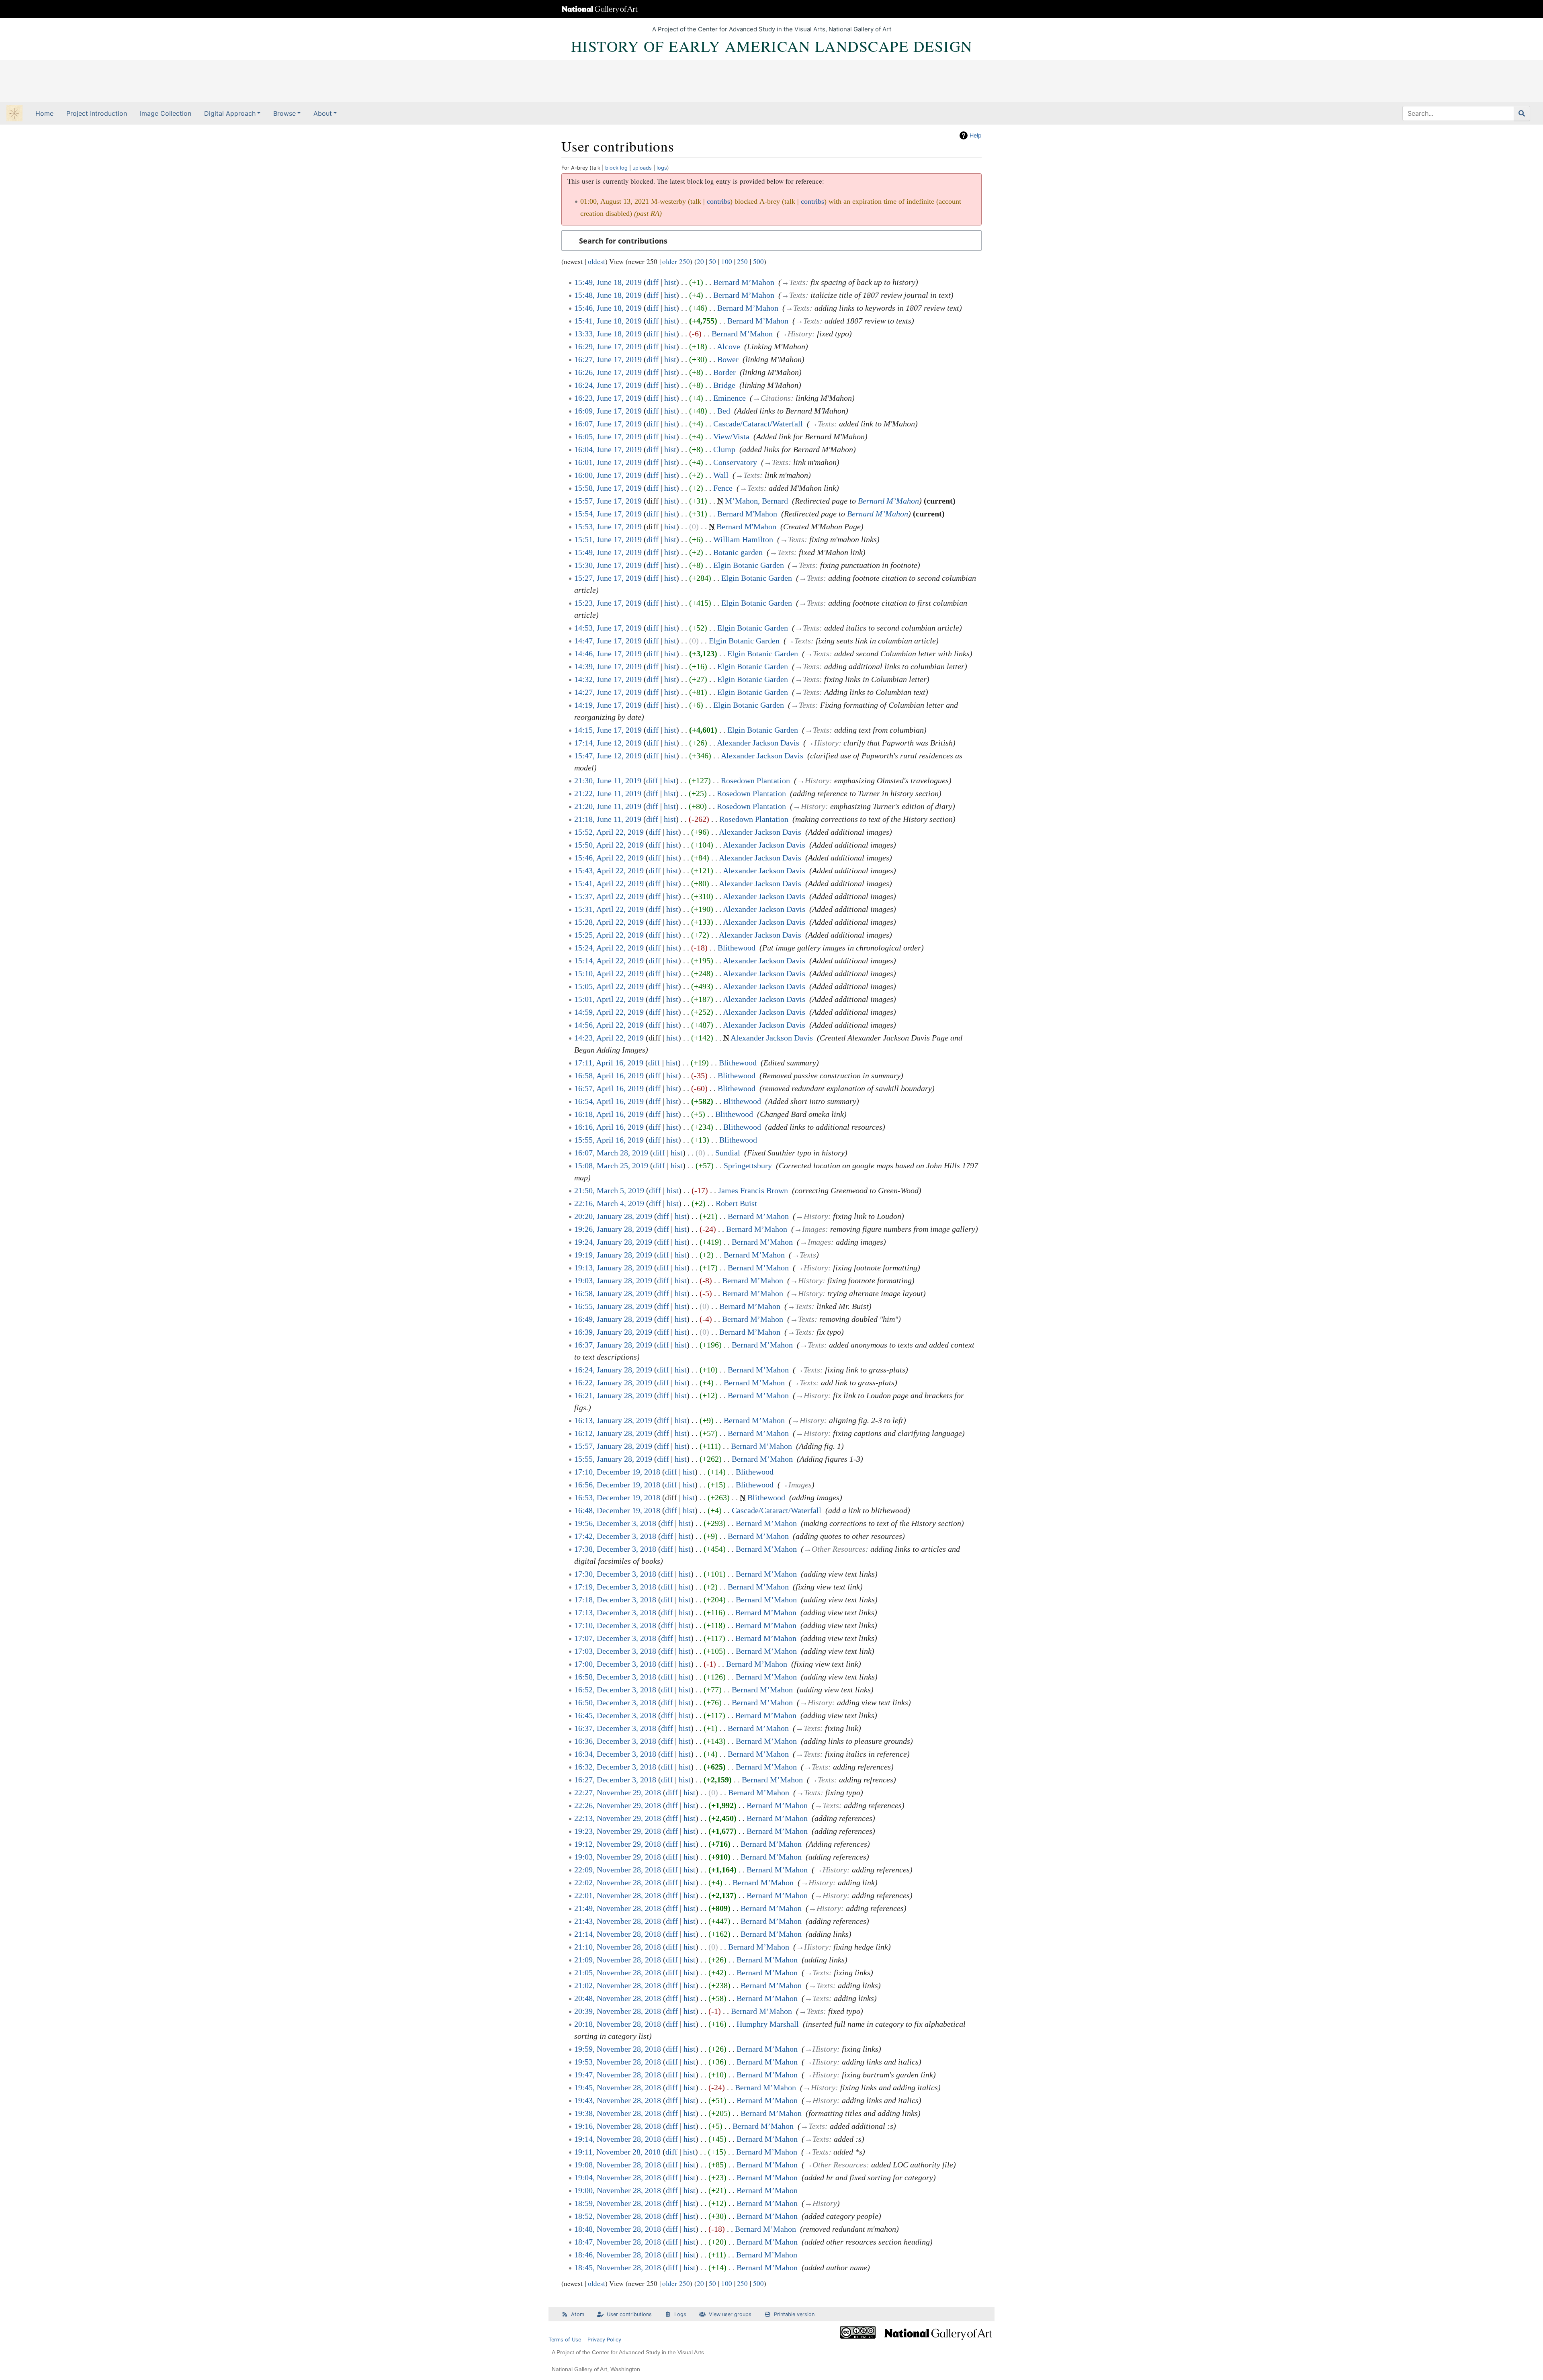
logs (662, 168)
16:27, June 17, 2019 (608, 359)
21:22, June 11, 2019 (608, 793)
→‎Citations (772, 398)
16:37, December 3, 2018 (615, 1728)
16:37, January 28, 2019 (613, 1345)
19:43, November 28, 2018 (618, 2100)
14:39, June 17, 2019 (608, 666)
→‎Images (810, 1229)
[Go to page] (1522, 113)
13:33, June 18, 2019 (608, 334)
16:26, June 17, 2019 (608, 372)
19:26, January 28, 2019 (613, 1229)
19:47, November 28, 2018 (618, 2075)
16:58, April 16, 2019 (609, 1075)
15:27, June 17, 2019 (608, 578)
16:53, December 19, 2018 (617, 1497)
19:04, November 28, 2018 (618, 2177)
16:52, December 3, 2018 (615, 1690)
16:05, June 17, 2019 (608, 436)
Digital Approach (230, 113)
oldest (597, 261)
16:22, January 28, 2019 (613, 1383)
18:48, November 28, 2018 (618, 2229)
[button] (771, 241)
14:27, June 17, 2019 (608, 692)
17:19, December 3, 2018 (615, 1587)
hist (670, 282)
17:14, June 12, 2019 (608, 743)
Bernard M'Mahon (747, 514)
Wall (721, 475)
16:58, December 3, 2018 (615, 1677)
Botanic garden (738, 552)
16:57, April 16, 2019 (609, 1088)
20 (700, 261)
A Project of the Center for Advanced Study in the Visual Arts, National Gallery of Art (772, 29)
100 (727, 261)
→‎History (796, 334)
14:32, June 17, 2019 (608, 679)
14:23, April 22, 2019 (609, 1038)
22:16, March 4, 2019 (609, 1203)
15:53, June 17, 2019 (608, 526)
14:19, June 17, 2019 (608, 705)
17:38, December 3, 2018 (615, 1549)
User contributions (629, 2314)
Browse (284, 113)
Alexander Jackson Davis (758, 743)
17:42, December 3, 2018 (615, 1536)
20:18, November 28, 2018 (618, 2024)
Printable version (794, 2314)
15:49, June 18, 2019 (608, 282)
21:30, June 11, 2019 (608, 780)
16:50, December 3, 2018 (615, 1702)
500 (758, 261)
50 (712, 261)
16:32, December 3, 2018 (615, 1767)
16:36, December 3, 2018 (615, 1741)
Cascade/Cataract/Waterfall (758, 424)
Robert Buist (736, 1203)
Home (44, 113)
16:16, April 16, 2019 (609, 1127)
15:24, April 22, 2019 (609, 948)
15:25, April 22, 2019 (609, 935)
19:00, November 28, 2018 (618, 2190)
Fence (723, 488)
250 (742, 261)
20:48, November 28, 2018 (618, 1998)
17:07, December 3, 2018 (615, 1638)
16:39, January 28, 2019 (613, 1332)
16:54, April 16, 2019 (609, 1101)
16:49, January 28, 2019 (613, 1319)
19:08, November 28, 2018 (618, 2165)
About (323, 113)
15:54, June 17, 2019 (608, 514)
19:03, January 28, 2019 (613, 1280)
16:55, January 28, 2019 (613, 1306)
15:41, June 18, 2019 (608, 321)
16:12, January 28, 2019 (613, 1433)
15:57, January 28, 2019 (613, 1446)
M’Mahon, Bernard (756, 501)
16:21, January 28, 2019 (613, 1395)
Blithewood (737, 948)
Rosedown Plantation (755, 780)
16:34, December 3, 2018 (615, 1754)
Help (976, 135)
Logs (680, 2314)
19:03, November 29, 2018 (618, 1857)
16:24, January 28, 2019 (613, 1370)
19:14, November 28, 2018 (618, 2139)
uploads (642, 168)
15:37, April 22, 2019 (609, 896)
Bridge (724, 385)
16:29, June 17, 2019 (608, 346)
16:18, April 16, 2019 (609, 1114)
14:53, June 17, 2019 (608, 628)
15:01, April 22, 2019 (609, 999)
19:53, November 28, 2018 (618, 2062)
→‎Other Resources (835, 1549)
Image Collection (166, 113)
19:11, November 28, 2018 (617, 2152)
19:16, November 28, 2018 (618, 2126)
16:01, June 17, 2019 (608, 462)
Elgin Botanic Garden (749, 565)
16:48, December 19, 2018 (617, 1510)
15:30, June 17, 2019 (608, 565)
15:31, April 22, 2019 (609, 909)
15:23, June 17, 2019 (608, 603)
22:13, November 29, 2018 (618, 1818)
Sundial (728, 1153)
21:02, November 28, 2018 (618, 1985)
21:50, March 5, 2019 (609, 1190)
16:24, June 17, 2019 (608, 385)
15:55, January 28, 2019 (613, 1459)
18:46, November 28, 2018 (618, 2255)
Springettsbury (748, 1165)
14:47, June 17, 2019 (608, 641)
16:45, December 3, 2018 (615, 1715)
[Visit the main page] (14, 114)
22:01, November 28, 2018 (618, 1895)
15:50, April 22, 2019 (609, 845)
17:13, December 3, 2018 (615, 1612)
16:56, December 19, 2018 (617, 1485)
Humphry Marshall (768, 2024)
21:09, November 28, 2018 (618, 1960)
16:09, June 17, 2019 (608, 411)
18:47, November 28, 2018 (618, 2242)
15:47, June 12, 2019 (608, 756)
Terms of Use (565, 2340)
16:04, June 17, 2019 (608, 449)
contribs (718, 201)
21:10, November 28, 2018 (618, 1947)
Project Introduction (97, 113)
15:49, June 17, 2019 (608, 552)
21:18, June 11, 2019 (608, 819)
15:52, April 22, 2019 (609, 832)
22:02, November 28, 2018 (618, 1882)
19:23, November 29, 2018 (618, 1831)
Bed (724, 411)
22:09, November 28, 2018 (618, 1870)
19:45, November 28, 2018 (618, 2087)
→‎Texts (793, 282)
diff (653, 282)
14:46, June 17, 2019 (608, 653)
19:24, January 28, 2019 (613, 1242)
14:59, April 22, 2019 (609, 1012)
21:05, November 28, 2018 (618, 1972)
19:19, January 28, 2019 (613, 1255)
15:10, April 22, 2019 (609, 973)
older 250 (676, 261)
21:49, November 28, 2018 (618, 1908)
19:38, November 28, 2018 (618, 2113)
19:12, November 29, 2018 (618, 1844)
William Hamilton (743, 539)
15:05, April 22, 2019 (609, 986)
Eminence (730, 398)
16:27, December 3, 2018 (615, 1780)
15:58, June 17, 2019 (608, 488)
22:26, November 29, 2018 (618, 1805)
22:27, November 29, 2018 (618, 1792)
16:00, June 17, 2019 (608, 475)
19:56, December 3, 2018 (615, 1523)
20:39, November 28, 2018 (618, 2011)
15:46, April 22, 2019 (609, 858)
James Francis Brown (753, 1190)
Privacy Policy (604, 2340)
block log (616, 168)
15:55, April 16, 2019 (609, 1140)
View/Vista (731, 436)
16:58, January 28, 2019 (613, 1293)
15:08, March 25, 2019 (611, 1165)
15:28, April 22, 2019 (609, 922)
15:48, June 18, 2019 (608, 295)
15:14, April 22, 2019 (609, 961)
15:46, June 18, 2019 (608, 308)
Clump (724, 449)
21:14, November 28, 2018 (618, 1934)
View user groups (730, 2314)
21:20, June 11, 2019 (608, 806)
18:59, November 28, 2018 (618, 2203)
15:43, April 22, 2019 (609, 870)
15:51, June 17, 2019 (608, 539)
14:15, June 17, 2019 (608, 730)
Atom (578, 2314)
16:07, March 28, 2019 (611, 1153)
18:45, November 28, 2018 (618, 2267)
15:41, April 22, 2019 (609, 883)
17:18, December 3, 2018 (615, 1600)
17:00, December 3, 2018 (615, 1664)
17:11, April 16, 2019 (609, 1063)
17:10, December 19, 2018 (617, 1472)
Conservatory (735, 462)
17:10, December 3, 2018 (615, 1625)
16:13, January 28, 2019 (613, 1420)
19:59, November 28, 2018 (618, 2049)
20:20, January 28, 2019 (613, 1216)
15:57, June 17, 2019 (608, 501)
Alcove (729, 346)
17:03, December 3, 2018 (615, 1651)
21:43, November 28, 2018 (618, 1921)
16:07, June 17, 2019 (608, 424)
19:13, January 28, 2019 (613, 1268)
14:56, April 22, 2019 (609, 1025)
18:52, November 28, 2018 (618, 2216)
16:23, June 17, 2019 (608, 398)
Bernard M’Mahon (744, 282)
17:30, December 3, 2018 (615, 1574)
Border (724, 372)
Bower (728, 359)
